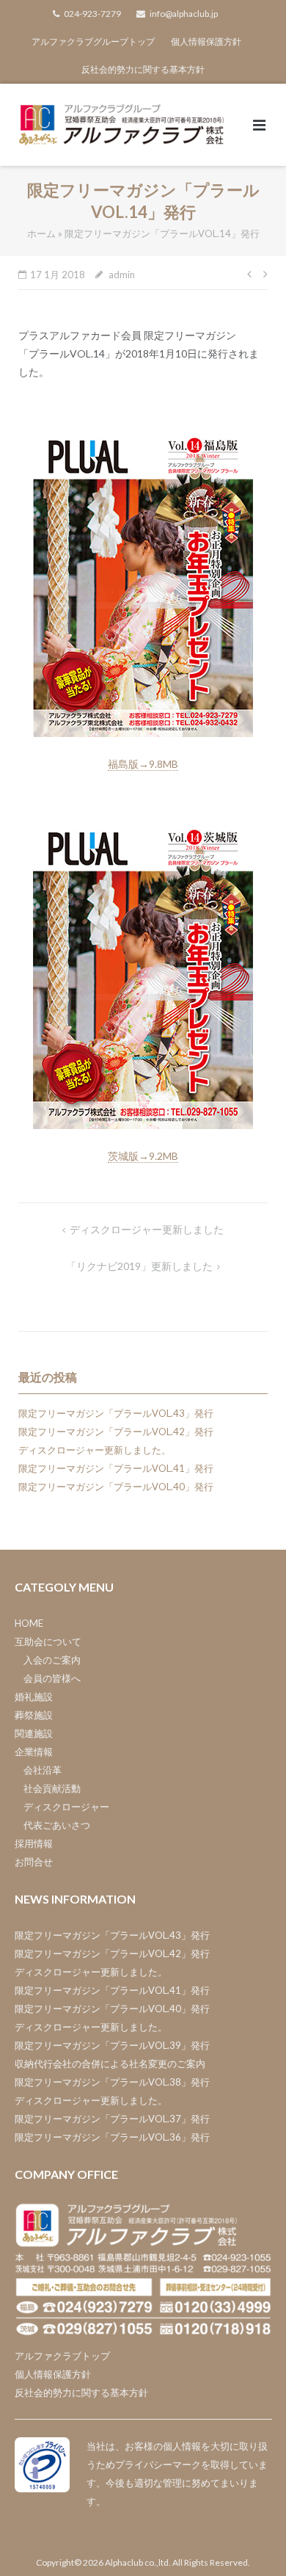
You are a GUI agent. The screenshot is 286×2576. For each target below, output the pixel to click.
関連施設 (34, 1733)
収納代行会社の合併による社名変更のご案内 (110, 2064)
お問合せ (34, 1862)
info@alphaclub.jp (184, 14)
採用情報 (34, 1843)
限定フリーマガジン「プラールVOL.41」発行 (116, 1468)
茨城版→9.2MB (143, 1156)
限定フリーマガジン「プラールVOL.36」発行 (112, 2137)
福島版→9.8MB (143, 764)
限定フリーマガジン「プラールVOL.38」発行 (112, 2082)
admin (122, 275)
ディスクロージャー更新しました (147, 1229)
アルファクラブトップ (62, 2356)
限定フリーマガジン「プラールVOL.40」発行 (116, 1487)
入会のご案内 (52, 1660)
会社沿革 (43, 1770)
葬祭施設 (34, 1715)
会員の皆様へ (52, 1678)
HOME (29, 1623)
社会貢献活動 (52, 1788)
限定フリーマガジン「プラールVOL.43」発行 (116, 1413)
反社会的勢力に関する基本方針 (143, 69)
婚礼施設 (34, 1697)
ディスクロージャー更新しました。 (95, 1450)
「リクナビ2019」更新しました (139, 1266)
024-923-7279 (92, 14)
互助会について (48, 1641)
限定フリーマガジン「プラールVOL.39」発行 (112, 2045)
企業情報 (34, 1752)
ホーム (41, 233)
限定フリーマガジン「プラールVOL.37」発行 (112, 2119)
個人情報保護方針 (206, 41)
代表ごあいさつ (57, 1825)
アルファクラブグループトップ (93, 41)
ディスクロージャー (66, 1807)
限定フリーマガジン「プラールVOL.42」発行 (116, 1432)
